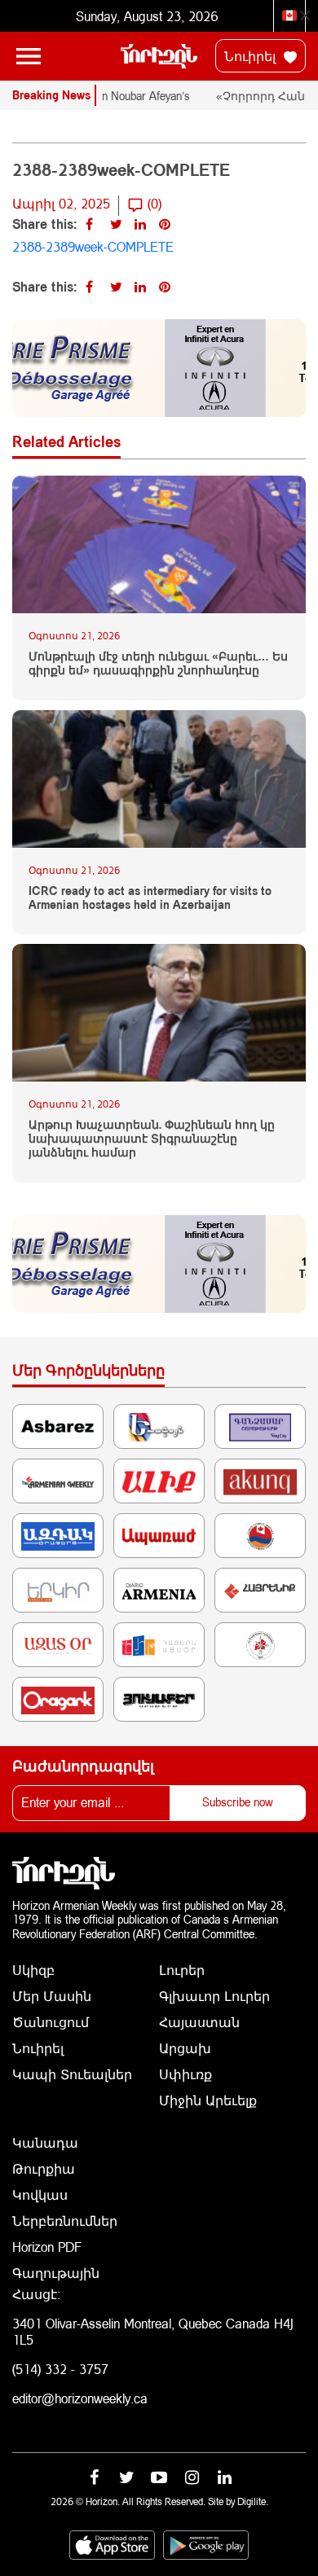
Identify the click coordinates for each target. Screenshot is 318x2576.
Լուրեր (182, 1970)
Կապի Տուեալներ (72, 2074)
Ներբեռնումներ (65, 2221)
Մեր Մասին (52, 1996)
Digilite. (253, 2501)
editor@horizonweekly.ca (80, 2398)
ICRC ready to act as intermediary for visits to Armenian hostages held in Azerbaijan (150, 898)
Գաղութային (56, 2273)
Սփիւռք (185, 2074)
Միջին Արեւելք (208, 2100)
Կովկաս (40, 2194)
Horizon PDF (47, 2247)
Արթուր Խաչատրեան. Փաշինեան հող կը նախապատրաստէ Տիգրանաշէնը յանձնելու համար (152, 1139)
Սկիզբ (33, 1970)
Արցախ (185, 2048)
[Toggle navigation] (29, 56)
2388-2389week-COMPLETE (93, 246)
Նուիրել (252, 56)
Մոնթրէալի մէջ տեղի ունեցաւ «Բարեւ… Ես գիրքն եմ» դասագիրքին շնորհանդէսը (158, 663)
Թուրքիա (44, 2168)
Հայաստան (199, 2022)
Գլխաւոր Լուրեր (214, 1996)
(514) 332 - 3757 (60, 2369)
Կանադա (45, 2142)
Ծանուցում (51, 2022)
